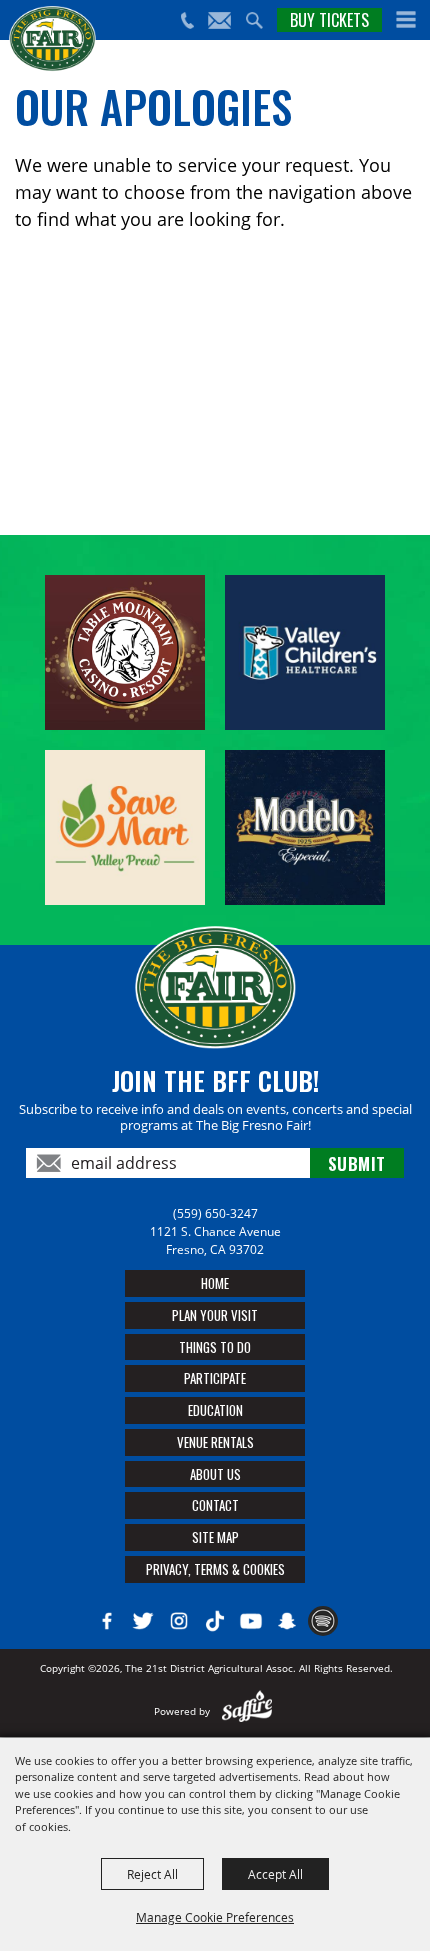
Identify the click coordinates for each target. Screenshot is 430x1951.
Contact (215, 1505)
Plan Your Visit (215, 1315)
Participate (215, 1378)
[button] (406, 20)
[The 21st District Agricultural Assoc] (52, 39)
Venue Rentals (215, 1442)
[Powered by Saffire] (247, 1711)
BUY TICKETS (329, 20)
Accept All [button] (275, 1874)
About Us (215, 1474)
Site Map (215, 1537)
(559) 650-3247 (215, 1213)
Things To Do (215, 1347)
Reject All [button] (152, 1874)
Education (215, 1410)
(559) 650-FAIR (187, 20)
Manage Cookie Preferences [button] (215, 1917)
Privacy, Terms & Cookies (215, 1569)
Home (215, 1283)
